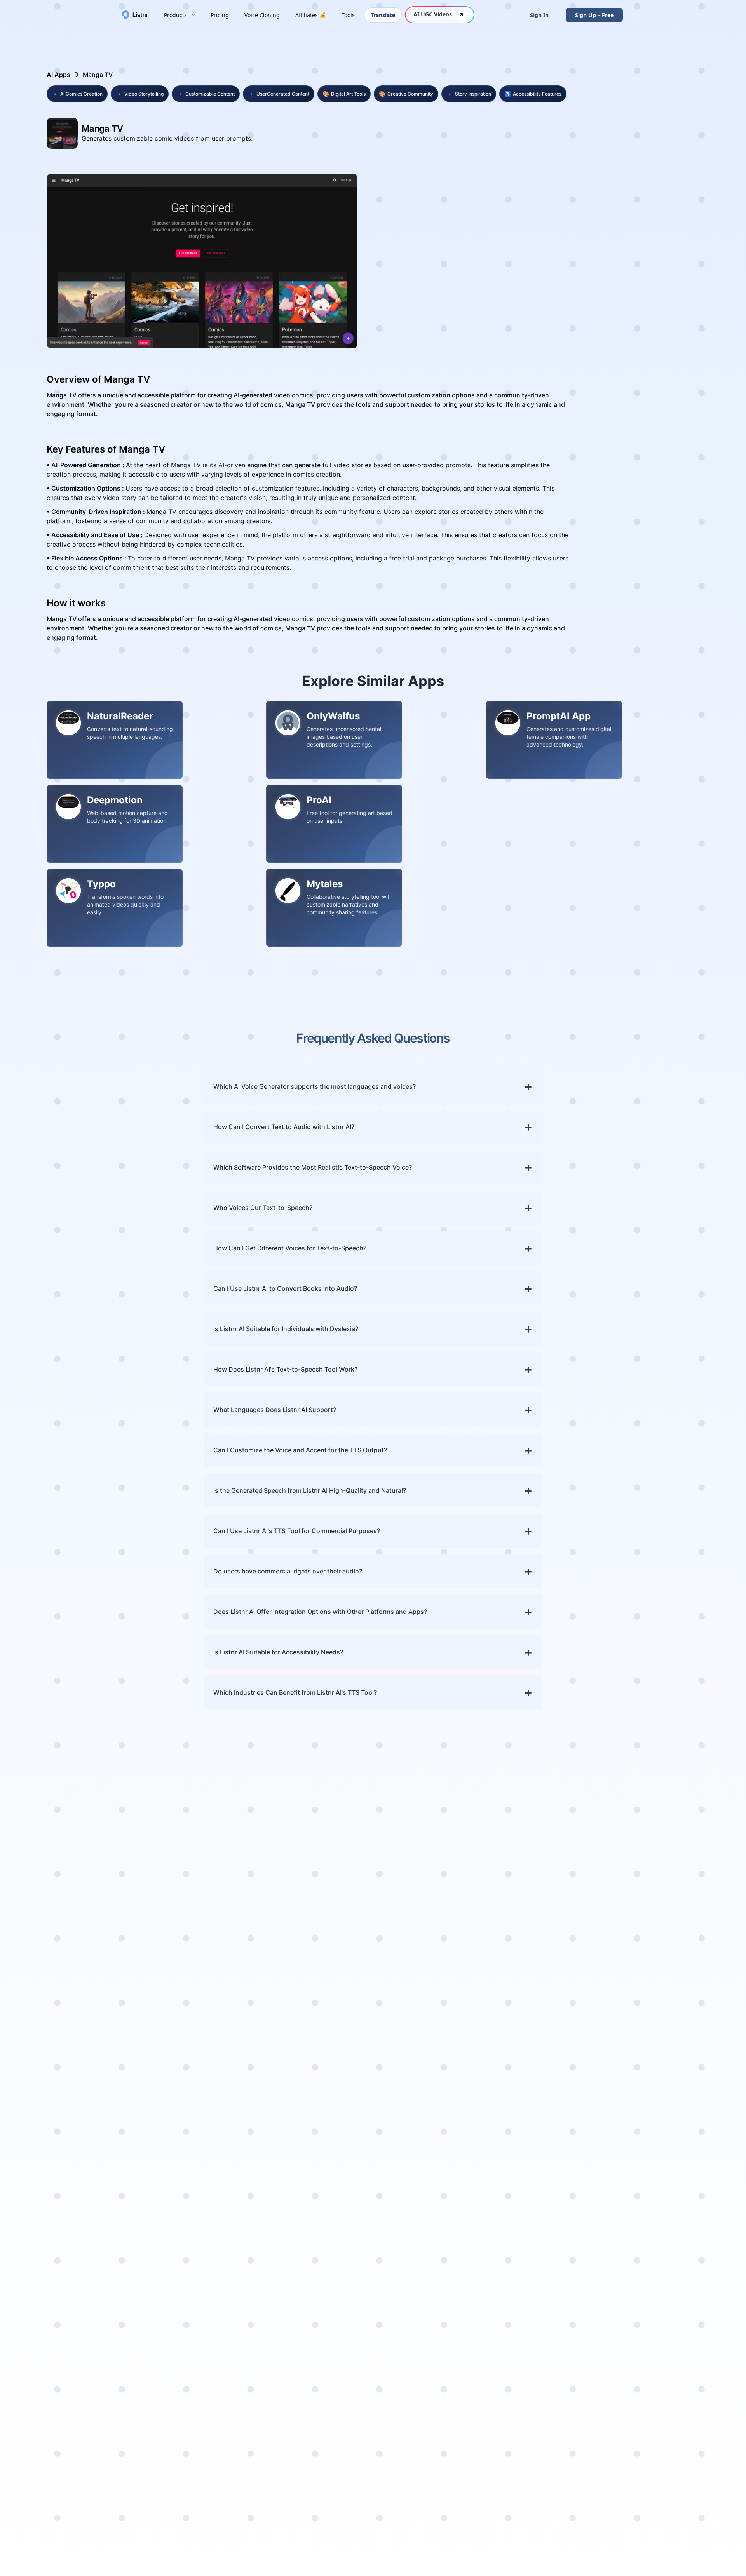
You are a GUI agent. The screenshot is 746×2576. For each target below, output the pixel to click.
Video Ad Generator (468, 2179)
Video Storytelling (140, 94)
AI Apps (58, 75)
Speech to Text (460, 2106)
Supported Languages (76, 2095)
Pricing (220, 15)
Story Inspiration (469, 94)
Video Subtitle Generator (476, 2226)
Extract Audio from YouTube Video (558, 2184)
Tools (348, 15)
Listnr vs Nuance (645, 2280)
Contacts (543, 2082)
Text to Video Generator (474, 2238)
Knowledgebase (67, 2082)
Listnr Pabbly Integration (566, 2503)
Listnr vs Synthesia (648, 2199)
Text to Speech (460, 2071)
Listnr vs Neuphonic (650, 2269)
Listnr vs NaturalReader (655, 2210)
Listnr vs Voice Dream (653, 2257)
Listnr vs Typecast (647, 2234)
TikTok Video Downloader (568, 2240)
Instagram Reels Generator (479, 2214)
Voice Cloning (262, 15)
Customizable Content (206, 94)
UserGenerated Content (279, 94)
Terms (539, 2117)
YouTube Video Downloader (571, 2156)
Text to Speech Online (471, 2094)
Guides (540, 2094)
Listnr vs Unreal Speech (655, 2304)
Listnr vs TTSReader (650, 2327)
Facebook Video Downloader (553, 2204)
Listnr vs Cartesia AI (650, 2339)
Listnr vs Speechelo (649, 2094)
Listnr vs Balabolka (648, 2397)
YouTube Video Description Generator (479, 2378)
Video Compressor (557, 2322)
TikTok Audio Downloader (568, 2252)
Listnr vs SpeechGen (651, 2362)
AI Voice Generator (467, 2082)
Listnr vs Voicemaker (651, 2106)
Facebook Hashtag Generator (466, 2294)
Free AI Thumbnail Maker (567, 2275)
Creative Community (406, 94)
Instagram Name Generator (464, 2274)
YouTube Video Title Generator (468, 2358)
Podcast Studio (461, 2129)
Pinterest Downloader (562, 2310)
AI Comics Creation (77, 94)
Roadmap (58, 2120)
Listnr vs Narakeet (648, 2350)
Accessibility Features (533, 94)
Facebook (635, 2480)
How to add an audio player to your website (109, 2294)
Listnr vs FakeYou (646, 2152)
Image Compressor (558, 2333)
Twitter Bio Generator (471, 2322)
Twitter (631, 2492)
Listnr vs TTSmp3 (646, 2082)
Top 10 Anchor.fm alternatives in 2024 (100, 2169)
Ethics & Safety (552, 2129)
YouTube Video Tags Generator (468, 2338)
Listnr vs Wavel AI (646, 2292)
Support (542, 2071)
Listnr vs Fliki (640, 2129)
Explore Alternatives (650, 2432)
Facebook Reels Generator (478, 2203)
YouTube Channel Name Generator (474, 2254)
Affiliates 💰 (311, 15)
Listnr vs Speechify (648, 2409)
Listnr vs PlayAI (643, 2071)
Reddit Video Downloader (568, 2298)
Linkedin (633, 2503)
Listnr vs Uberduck (648, 2164)
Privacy (540, 2106)
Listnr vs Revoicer (647, 2245)
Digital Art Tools (344, 94)
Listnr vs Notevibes (649, 2141)
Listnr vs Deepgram (650, 2385)
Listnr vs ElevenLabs (650, 2176)
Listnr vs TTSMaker (649, 2374)
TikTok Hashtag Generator (478, 2310)
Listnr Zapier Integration (566, 2492)
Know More (67, 1972)
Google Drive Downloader (568, 2287)
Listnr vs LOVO (642, 2420)
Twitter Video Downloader (569, 2263)
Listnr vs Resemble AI (652, 2222)
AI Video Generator (467, 2191)
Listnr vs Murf (641, 2117)
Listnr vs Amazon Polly (654, 2315)
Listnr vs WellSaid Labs (654, 2187)
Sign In (539, 15)
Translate (383, 15)
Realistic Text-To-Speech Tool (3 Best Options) (113, 2256)
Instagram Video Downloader (554, 2224)
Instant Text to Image (561, 2357)
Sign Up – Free (594, 15)
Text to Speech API (557, 2480)
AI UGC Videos (433, 14)
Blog (50, 2132)
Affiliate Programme (73, 2107)
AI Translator (458, 2152)
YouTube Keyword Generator (465, 2398)
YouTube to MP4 (554, 2168)
